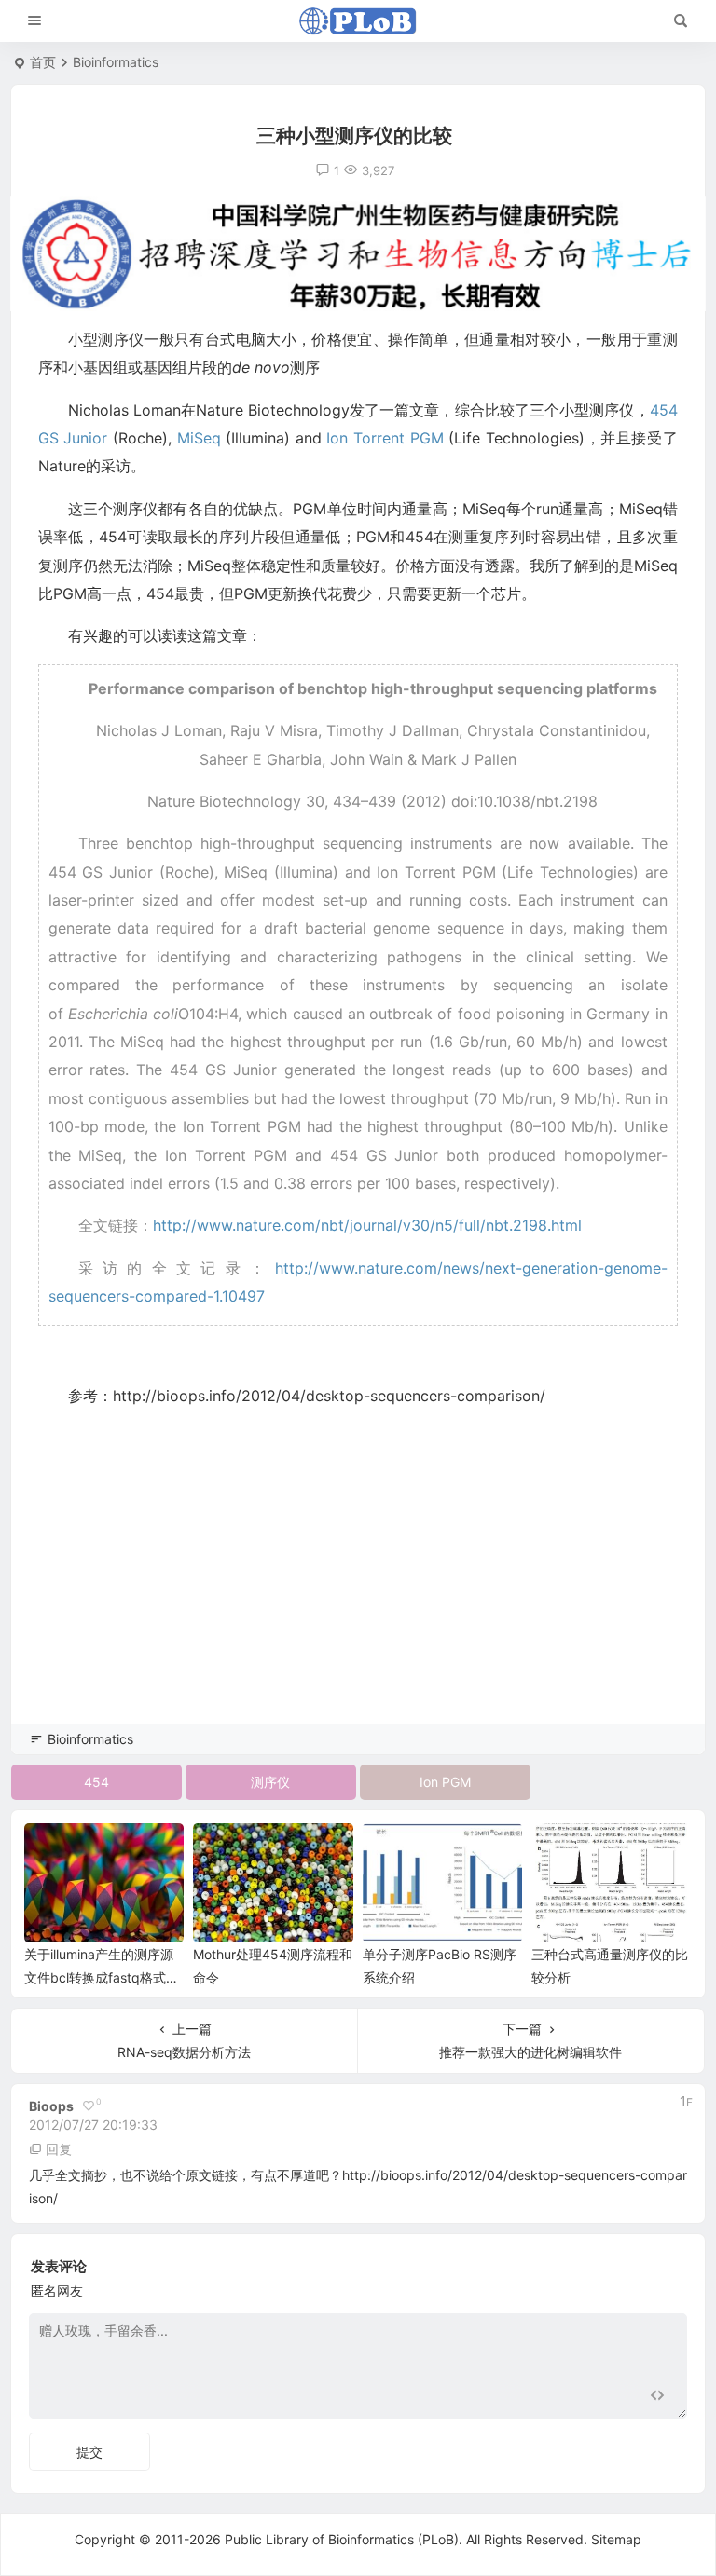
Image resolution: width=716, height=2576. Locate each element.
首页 (43, 62)
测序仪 (270, 1782)
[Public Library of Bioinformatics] (358, 21)
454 (96, 1782)
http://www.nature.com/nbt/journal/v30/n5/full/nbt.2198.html (367, 1225)
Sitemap (616, 2539)
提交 (89, 2452)
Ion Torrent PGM (387, 438)
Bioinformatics (116, 62)
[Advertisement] (358, 1591)
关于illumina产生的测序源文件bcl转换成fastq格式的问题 (102, 1977)
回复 (59, 2149)
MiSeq (199, 438)
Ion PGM (445, 1782)
